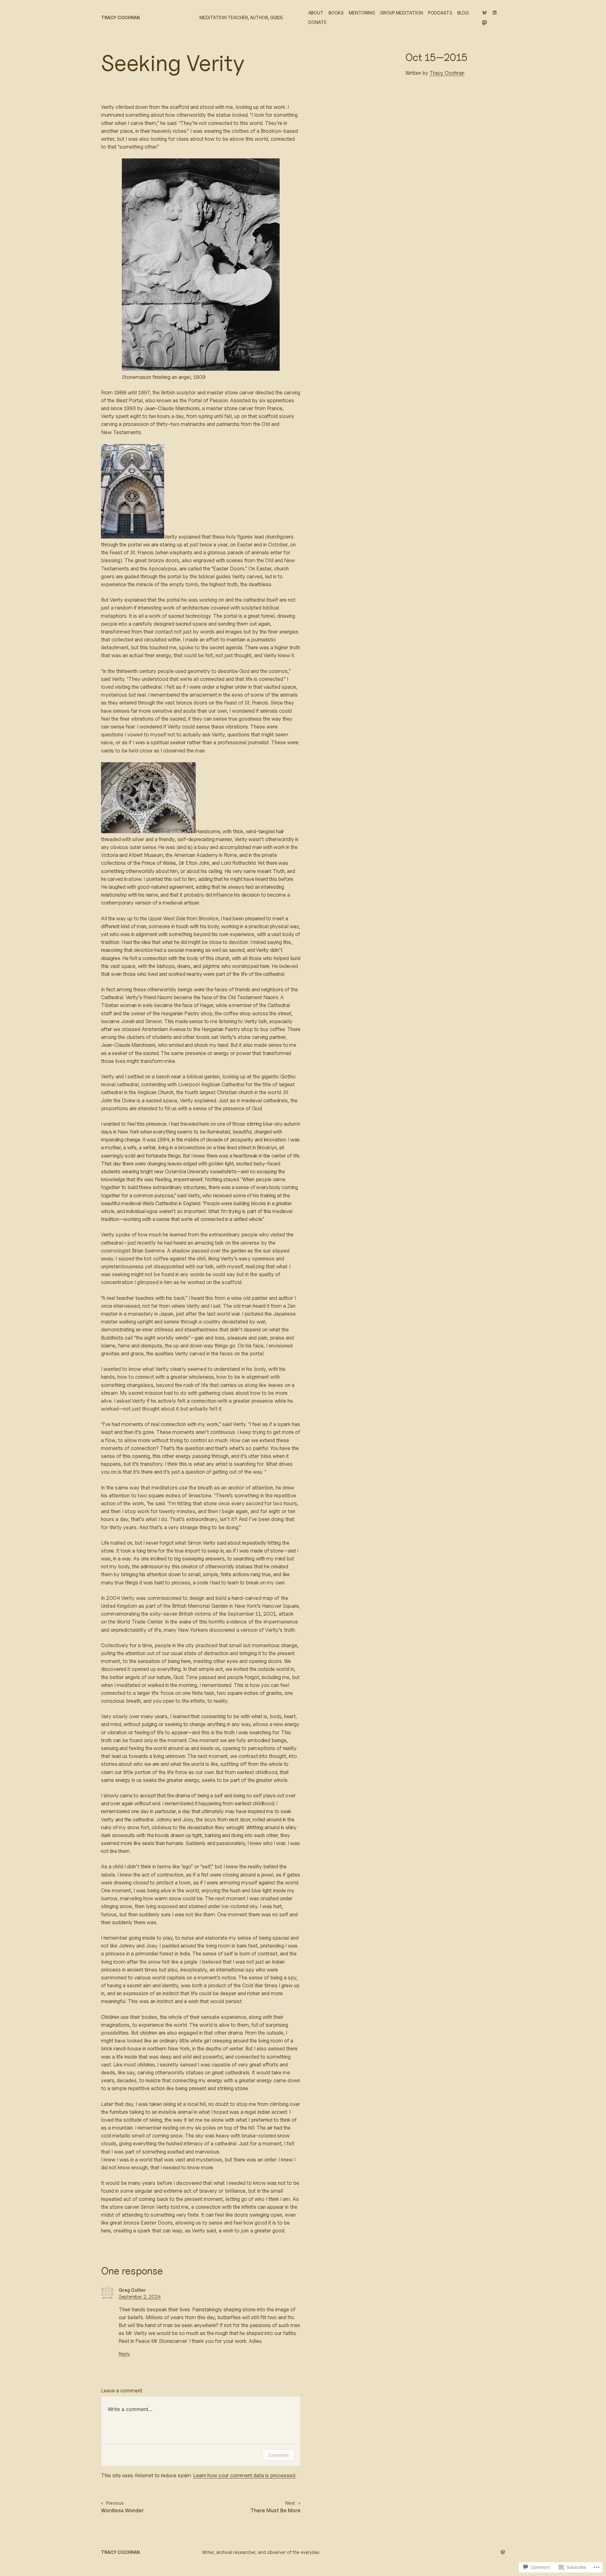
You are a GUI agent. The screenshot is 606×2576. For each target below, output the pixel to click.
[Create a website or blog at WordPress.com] (503, 2552)
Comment (279, 2455)
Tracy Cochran (120, 18)
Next (290, 2503)
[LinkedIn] (495, 13)
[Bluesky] (484, 13)
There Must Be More (275, 2510)
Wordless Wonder (122, 2510)
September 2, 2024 (140, 2297)
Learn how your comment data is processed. (245, 2475)
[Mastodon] (484, 23)
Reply (124, 2354)
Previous (115, 2503)
